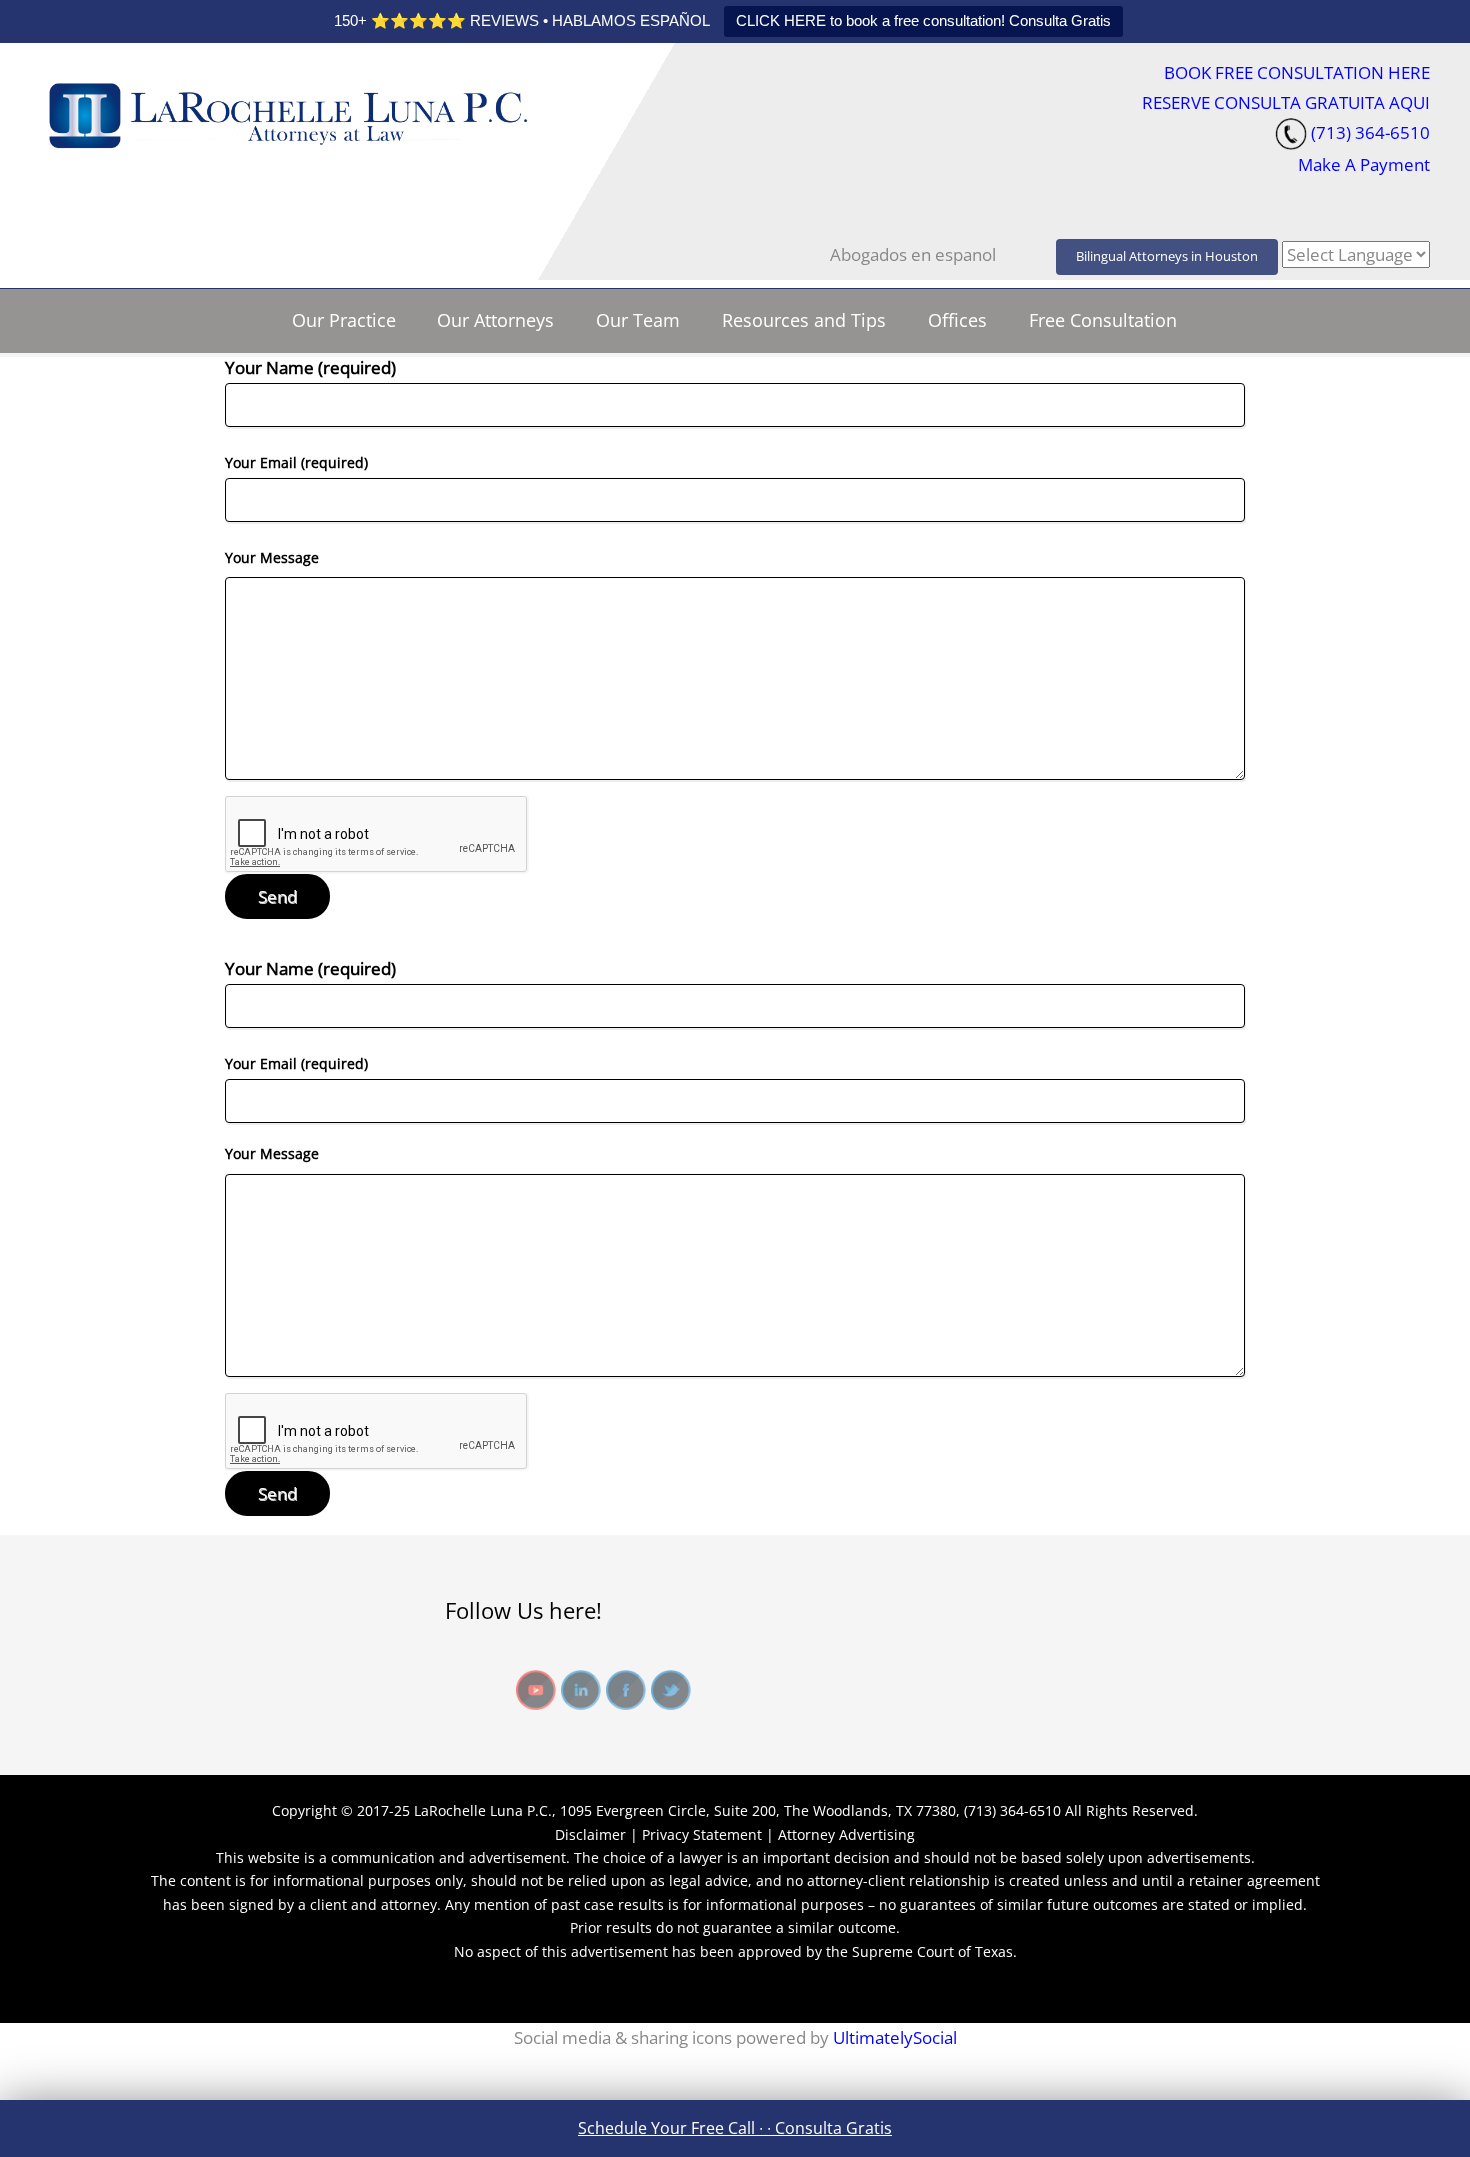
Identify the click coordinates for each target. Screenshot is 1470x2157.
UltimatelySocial (895, 2037)
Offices (957, 320)
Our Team (638, 320)
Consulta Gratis (833, 2128)
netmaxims (194, 1993)
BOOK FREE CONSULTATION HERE (1297, 72)
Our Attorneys (495, 320)
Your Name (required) (310, 367)
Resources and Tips (804, 320)
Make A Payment (1364, 164)
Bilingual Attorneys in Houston (1167, 256)
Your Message (272, 557)
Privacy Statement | (708, 1834)
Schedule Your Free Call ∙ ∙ (676, 2128)
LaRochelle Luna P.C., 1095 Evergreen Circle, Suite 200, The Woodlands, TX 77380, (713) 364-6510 (737, 1810)
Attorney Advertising (846, 1834)
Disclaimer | (598, 1834)
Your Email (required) (296, 462)
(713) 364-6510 (1370, 132)
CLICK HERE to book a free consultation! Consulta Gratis (923, 20)
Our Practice (344, 320)
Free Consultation (1103, 320)
